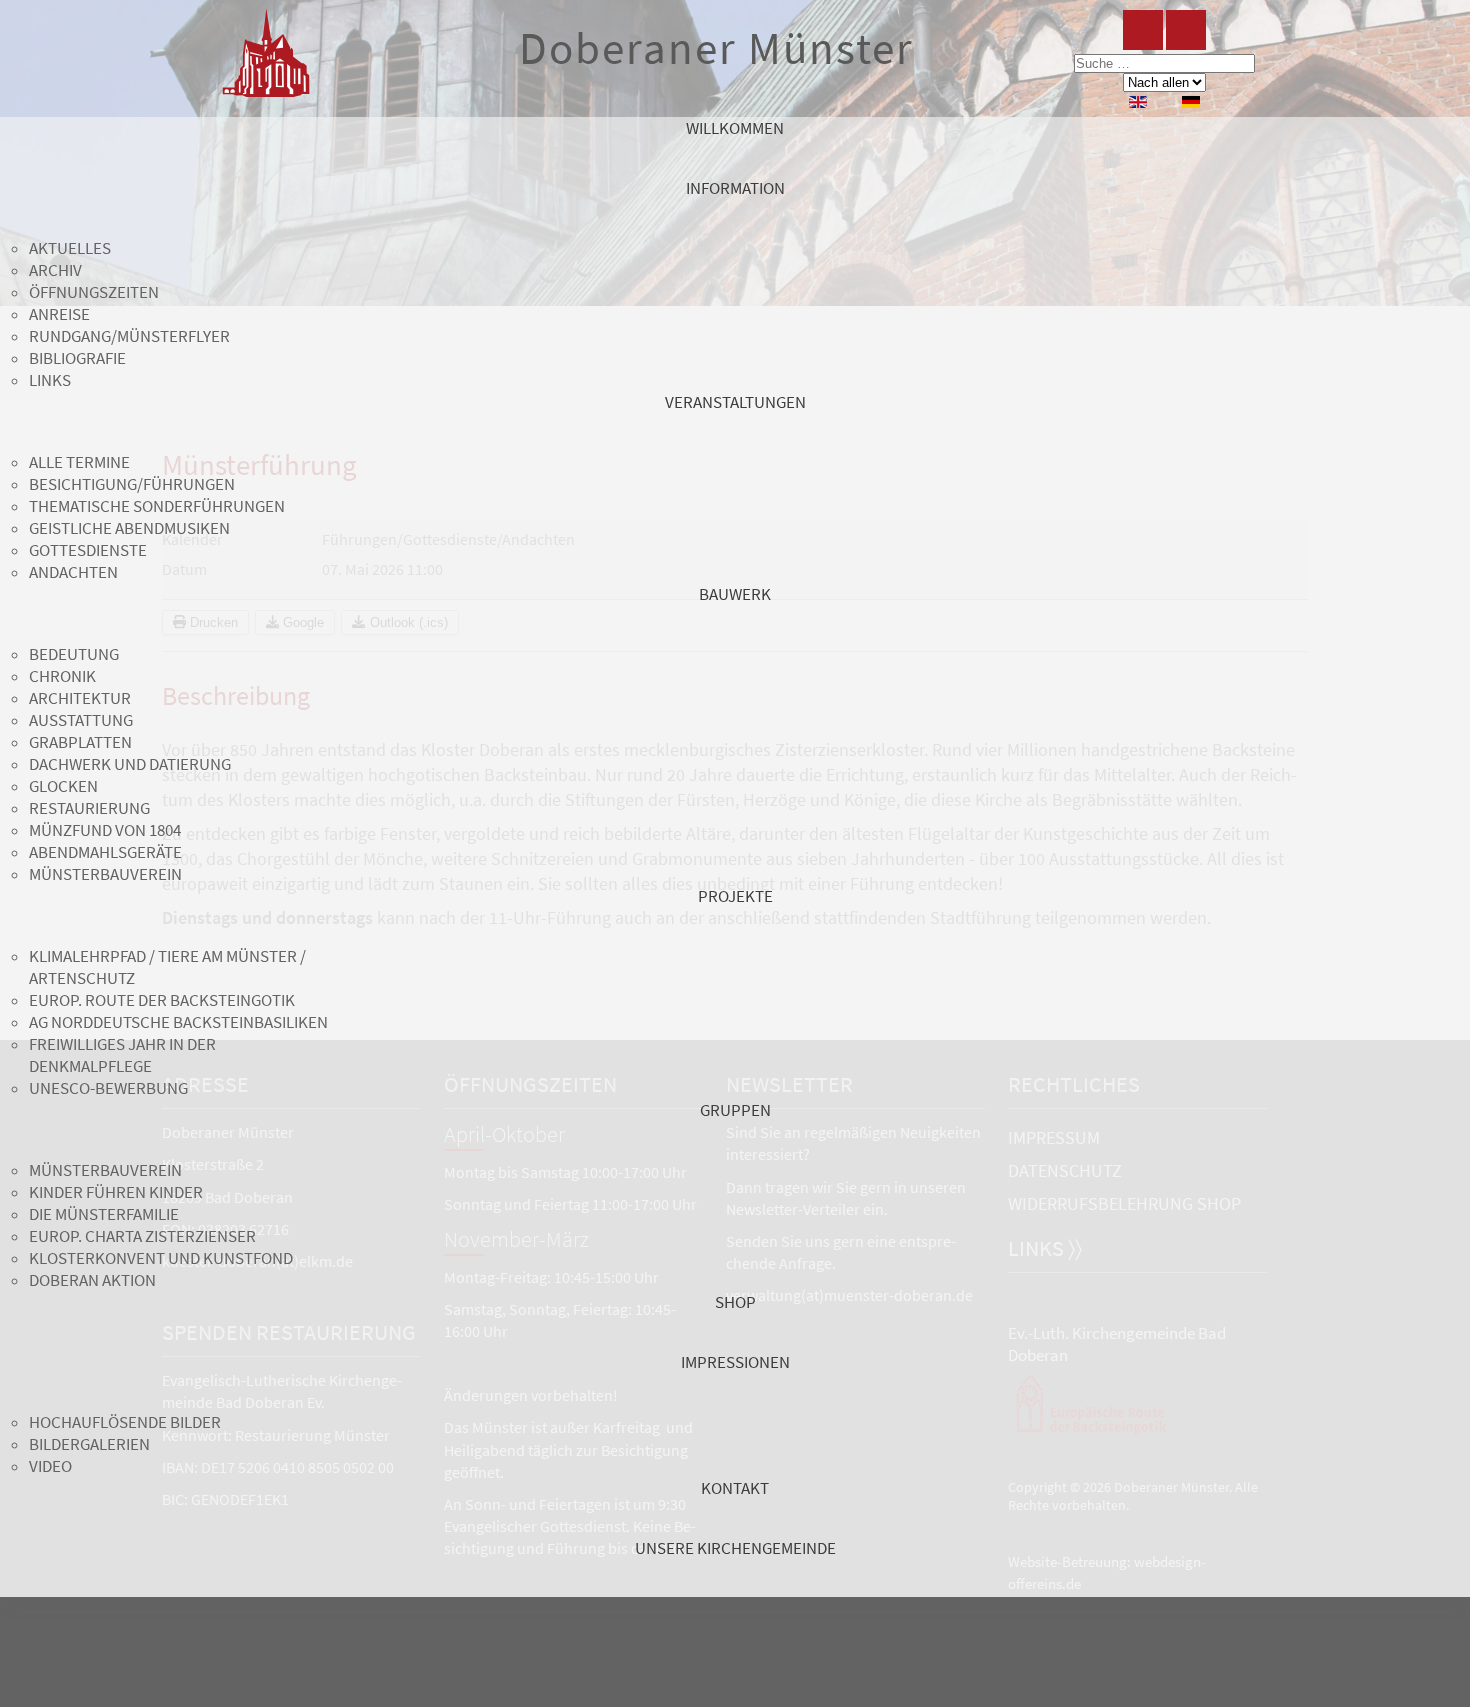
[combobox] (1164, 63)
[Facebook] (1143, 30)
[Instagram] (1186, 30)
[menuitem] (734, 147)
